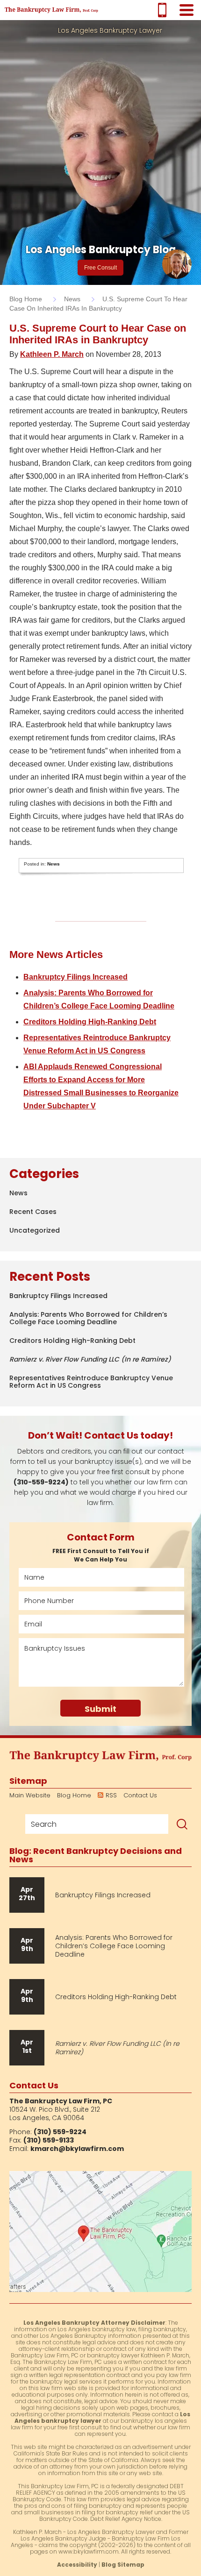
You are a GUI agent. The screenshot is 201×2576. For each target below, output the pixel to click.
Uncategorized (35, 1230)
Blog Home (74, 1795)
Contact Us (140, 1795)
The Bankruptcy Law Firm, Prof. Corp (51, 10)
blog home (26, 299)
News (72, 299)
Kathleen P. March (52, 354)
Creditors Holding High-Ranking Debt (90, 1022)
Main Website (30, 1795)
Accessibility (77, 2565)
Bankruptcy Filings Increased (75, 977)
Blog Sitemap (123, 2565)
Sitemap (28, 1781)
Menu (186, 10)
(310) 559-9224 (162, 10)
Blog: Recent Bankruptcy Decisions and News (96, 1855)
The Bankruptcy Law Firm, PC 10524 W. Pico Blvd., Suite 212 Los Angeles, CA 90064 (100, 2232)
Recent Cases (33, 1212)
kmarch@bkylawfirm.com (77, 2149)
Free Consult (100, 268)
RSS (111, 1795)
